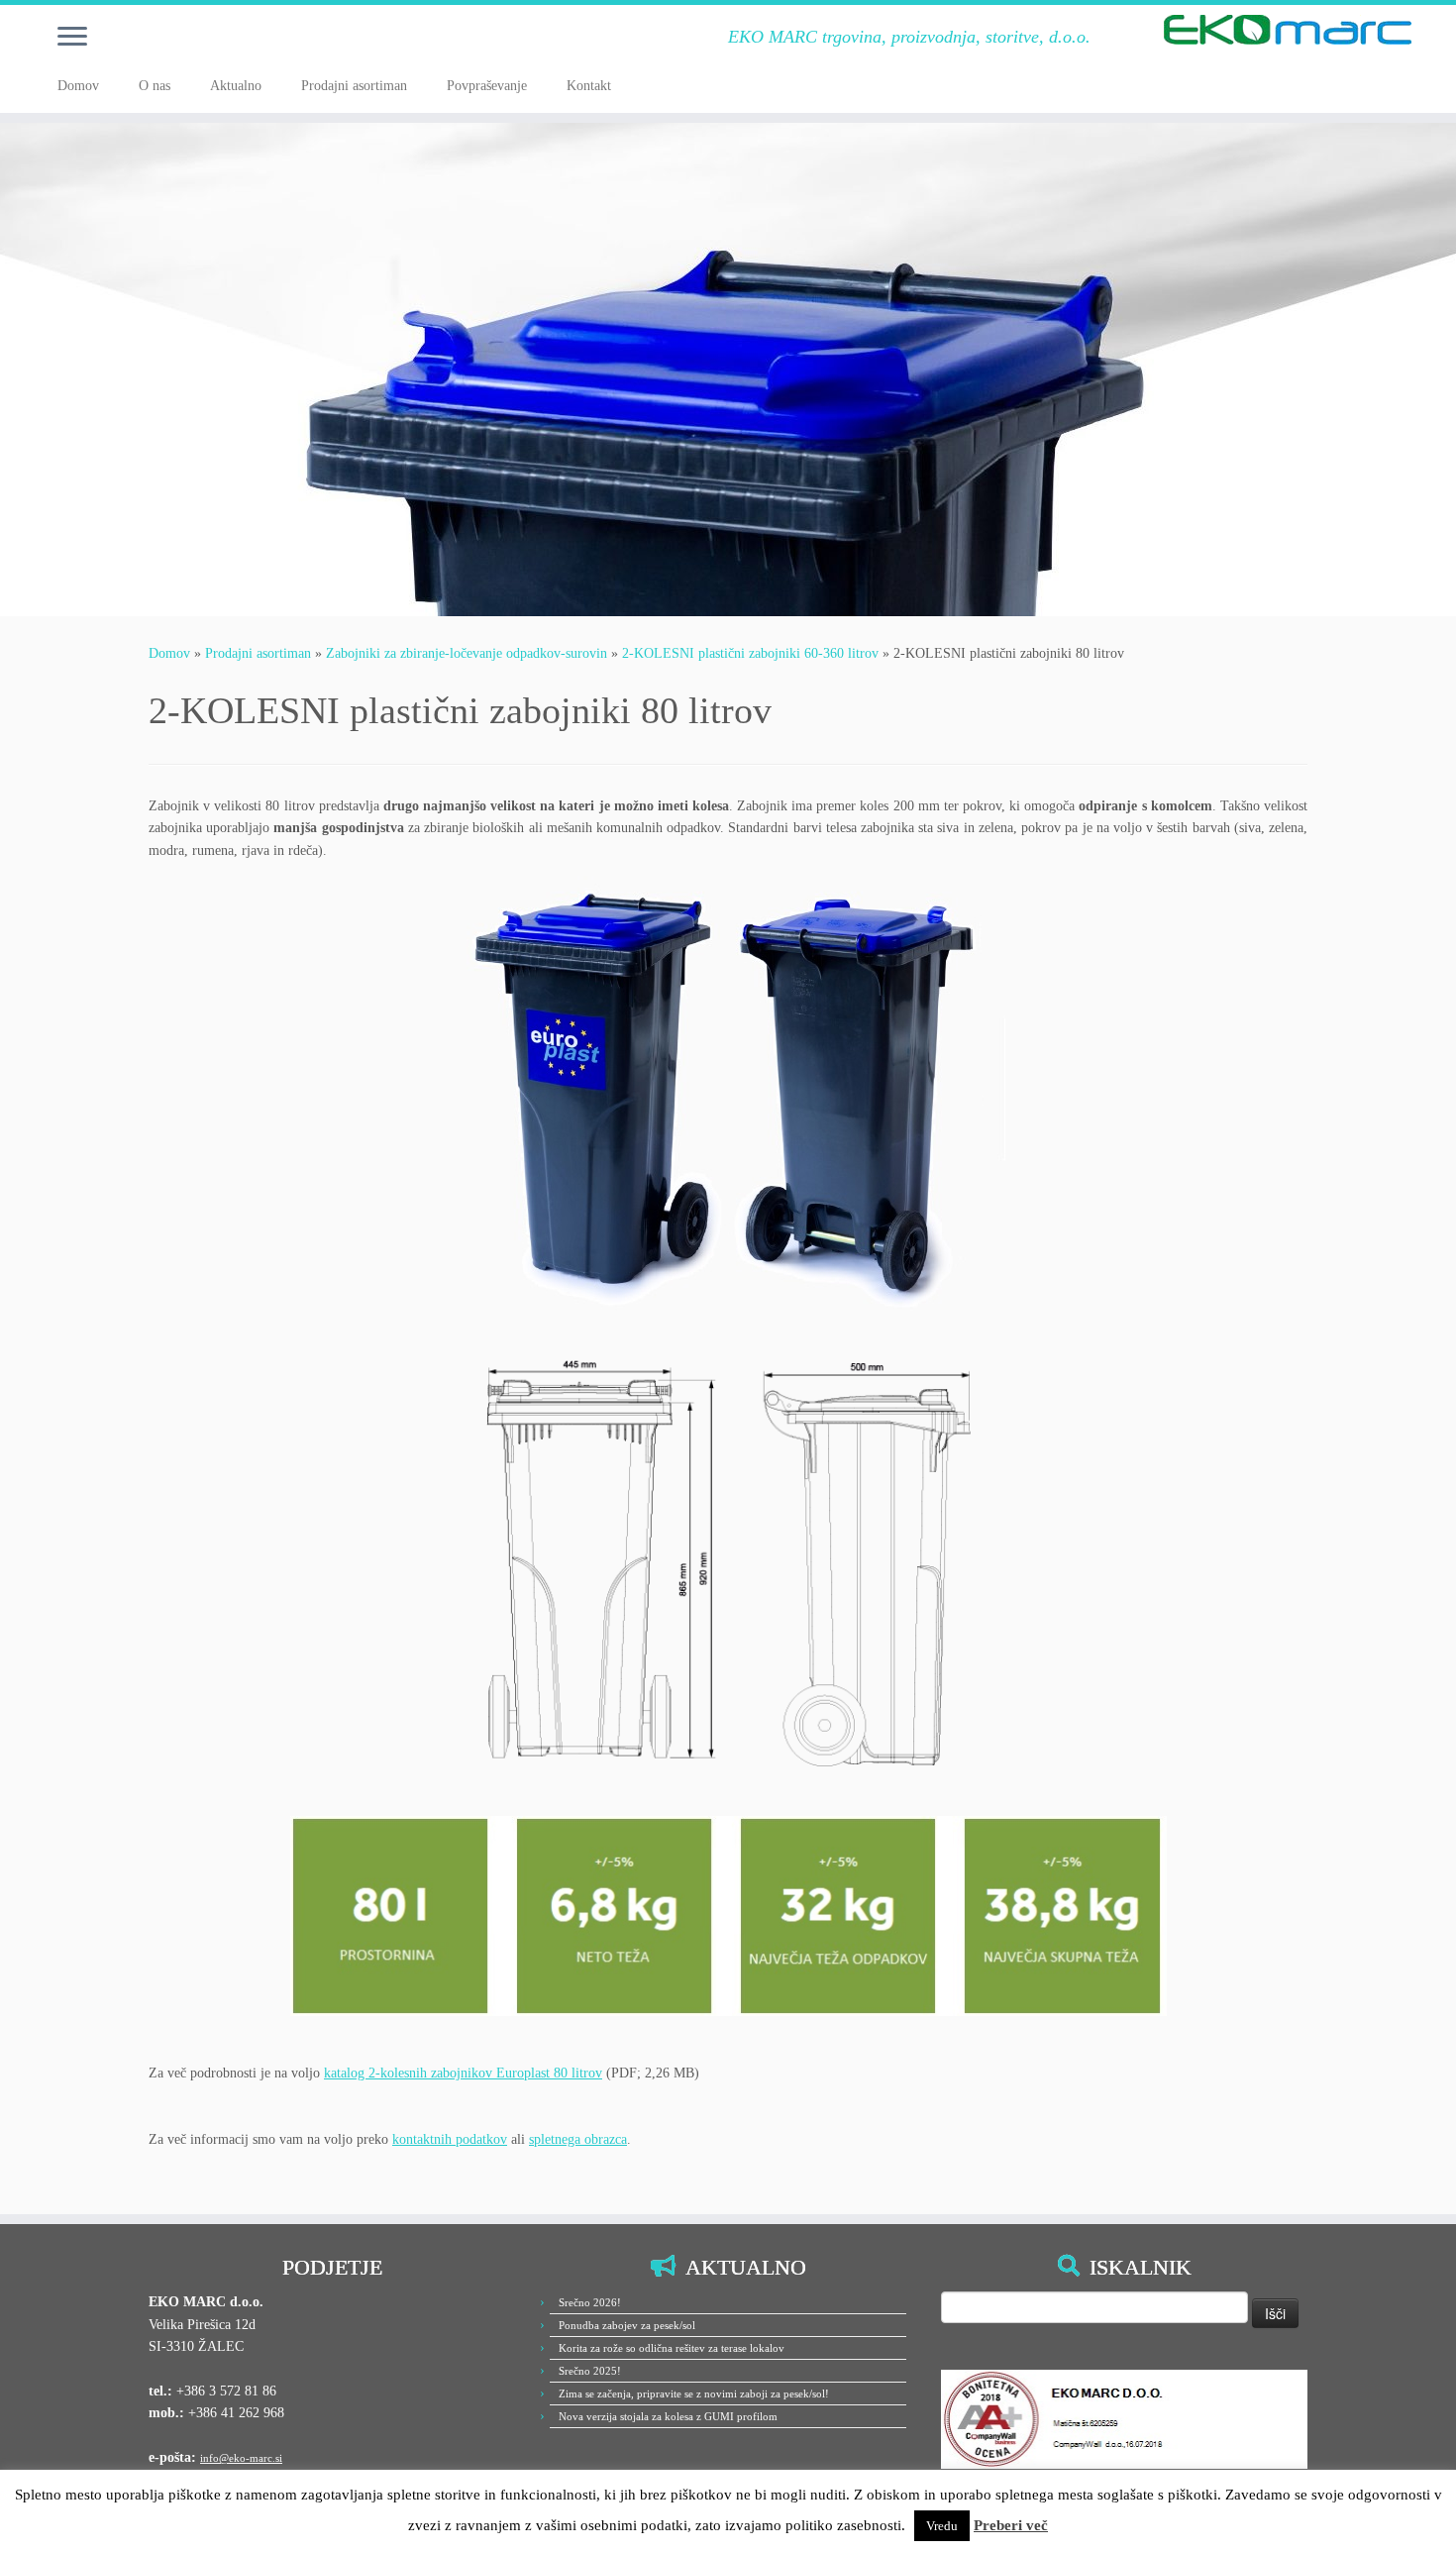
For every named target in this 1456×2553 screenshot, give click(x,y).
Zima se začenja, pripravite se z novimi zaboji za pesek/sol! (694, 2393)
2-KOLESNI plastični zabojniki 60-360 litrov (750, 653)
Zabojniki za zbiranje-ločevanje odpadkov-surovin (467, 653)
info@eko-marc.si (241, 2458)
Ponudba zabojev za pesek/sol (627, 2325)
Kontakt (589, 86)
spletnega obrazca (578, 2139)
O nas (155, 86)
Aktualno (236, 86)
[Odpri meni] (72, 38)
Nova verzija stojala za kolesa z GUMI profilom (668, 2416)
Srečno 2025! (590, 2371)
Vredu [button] (942, 2526)
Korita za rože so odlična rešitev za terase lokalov (672, 2348)
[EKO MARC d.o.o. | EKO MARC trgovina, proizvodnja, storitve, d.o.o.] (1288, 30)
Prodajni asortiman (354, 86)
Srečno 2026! (590, 2302)
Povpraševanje (487, 86)
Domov (78, 86)
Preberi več (1011, 2525)
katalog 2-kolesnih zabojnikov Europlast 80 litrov (463, 2073)
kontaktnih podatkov (450, 2139)
